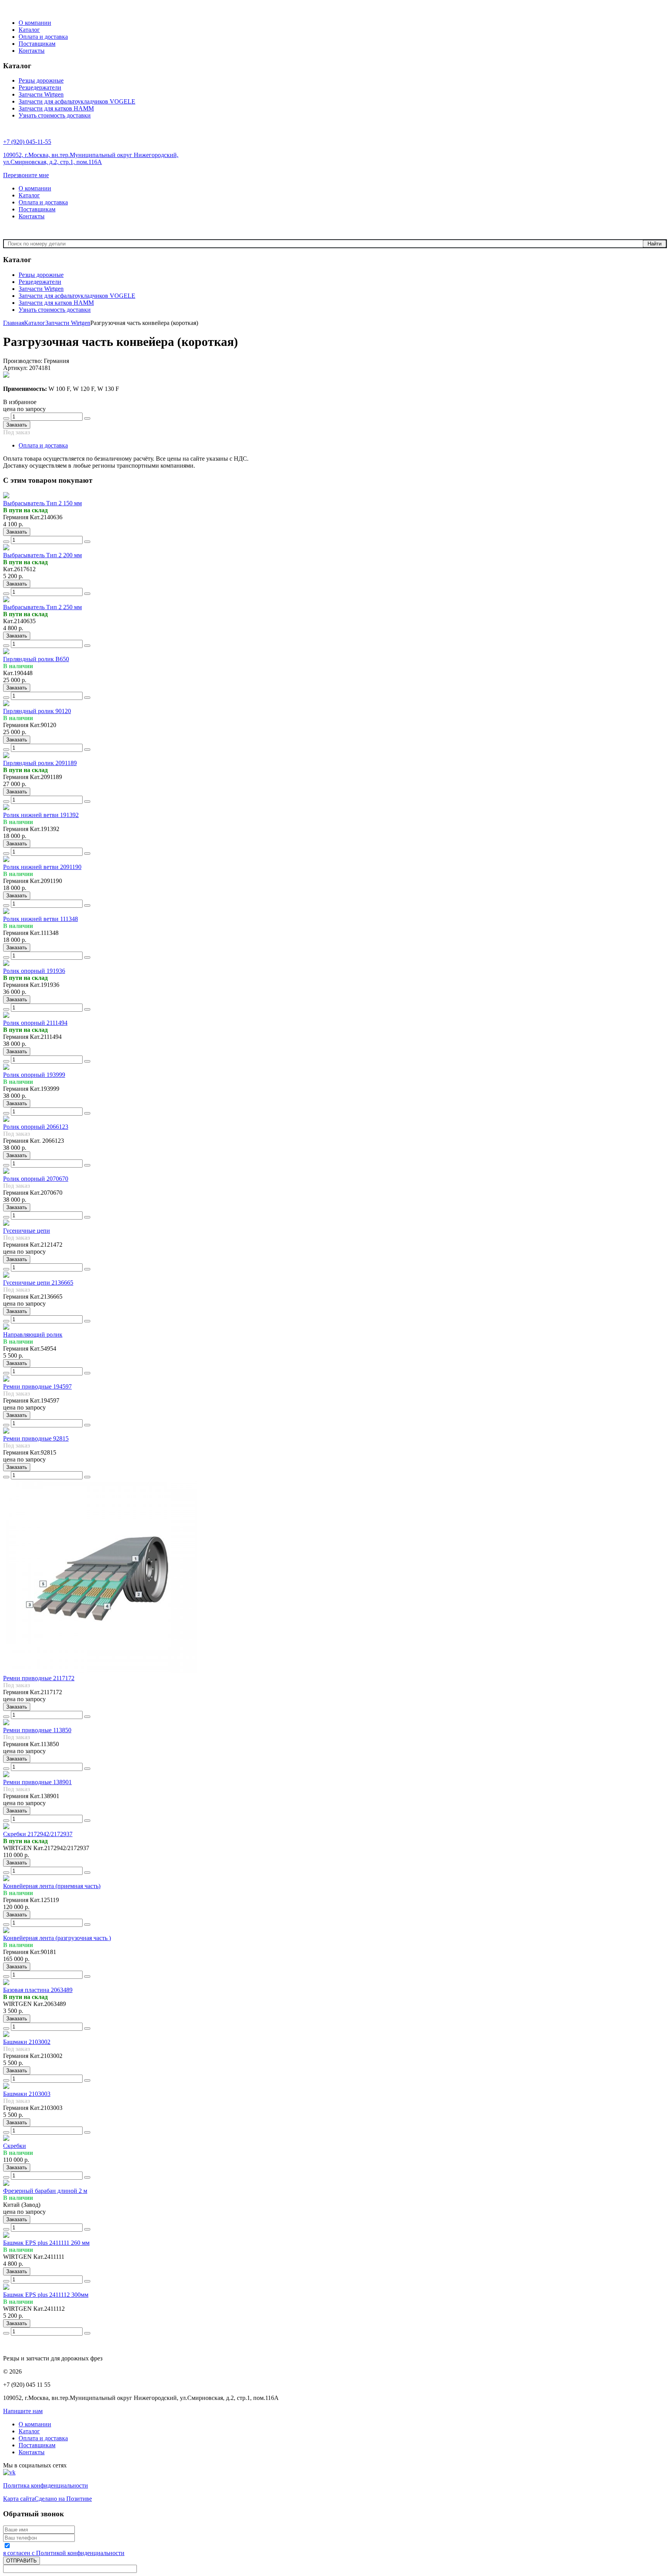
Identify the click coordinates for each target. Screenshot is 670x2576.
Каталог (35, 323)
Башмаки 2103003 (27, 2094)
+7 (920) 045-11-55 (27, 142)
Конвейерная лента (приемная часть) (52, 1886)
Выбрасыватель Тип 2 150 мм (42, 503)
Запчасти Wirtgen (68, 323)
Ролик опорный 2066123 (36, 1127)
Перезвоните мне (26, 175)
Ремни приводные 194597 (37, 1386)
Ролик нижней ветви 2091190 (42, 867)
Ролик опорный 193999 (34, 1075)
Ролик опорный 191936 (34, 971)
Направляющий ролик (33, 1335)
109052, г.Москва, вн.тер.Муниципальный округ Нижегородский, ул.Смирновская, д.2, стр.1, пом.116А (91, 158)
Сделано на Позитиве (63, 2499)
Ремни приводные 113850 (37, 1730)
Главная (14, 323)
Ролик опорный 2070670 (36, 1179)
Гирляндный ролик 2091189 (40, 763)
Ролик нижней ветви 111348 (41, 919)
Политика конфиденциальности (46, 2485)
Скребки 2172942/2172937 (38, 1834)
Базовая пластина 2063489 (38, 1990)
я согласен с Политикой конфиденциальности (64, 2553)
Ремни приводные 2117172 (39, 1678)
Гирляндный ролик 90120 (37, 711)
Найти (654, 244)
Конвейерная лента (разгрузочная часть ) (57, 1938)
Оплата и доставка (43, 445)
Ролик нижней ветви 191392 (41, 815)
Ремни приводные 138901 (37, 1782)
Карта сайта (19, 2499)
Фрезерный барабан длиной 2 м (45, 2191)
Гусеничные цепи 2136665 (38, 1283)
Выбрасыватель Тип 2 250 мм (42, 607)
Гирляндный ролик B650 (36, 659)
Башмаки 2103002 (27, 2042)
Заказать (17, 425)
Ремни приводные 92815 (36, 1438)
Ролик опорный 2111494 (35, 1023)
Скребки (15, 2146)
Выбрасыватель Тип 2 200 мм (42, 555)
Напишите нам (23, 2411)
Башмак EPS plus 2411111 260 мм (46, 2243)
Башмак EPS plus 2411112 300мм (46, 2295)
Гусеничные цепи (27, 1231)
